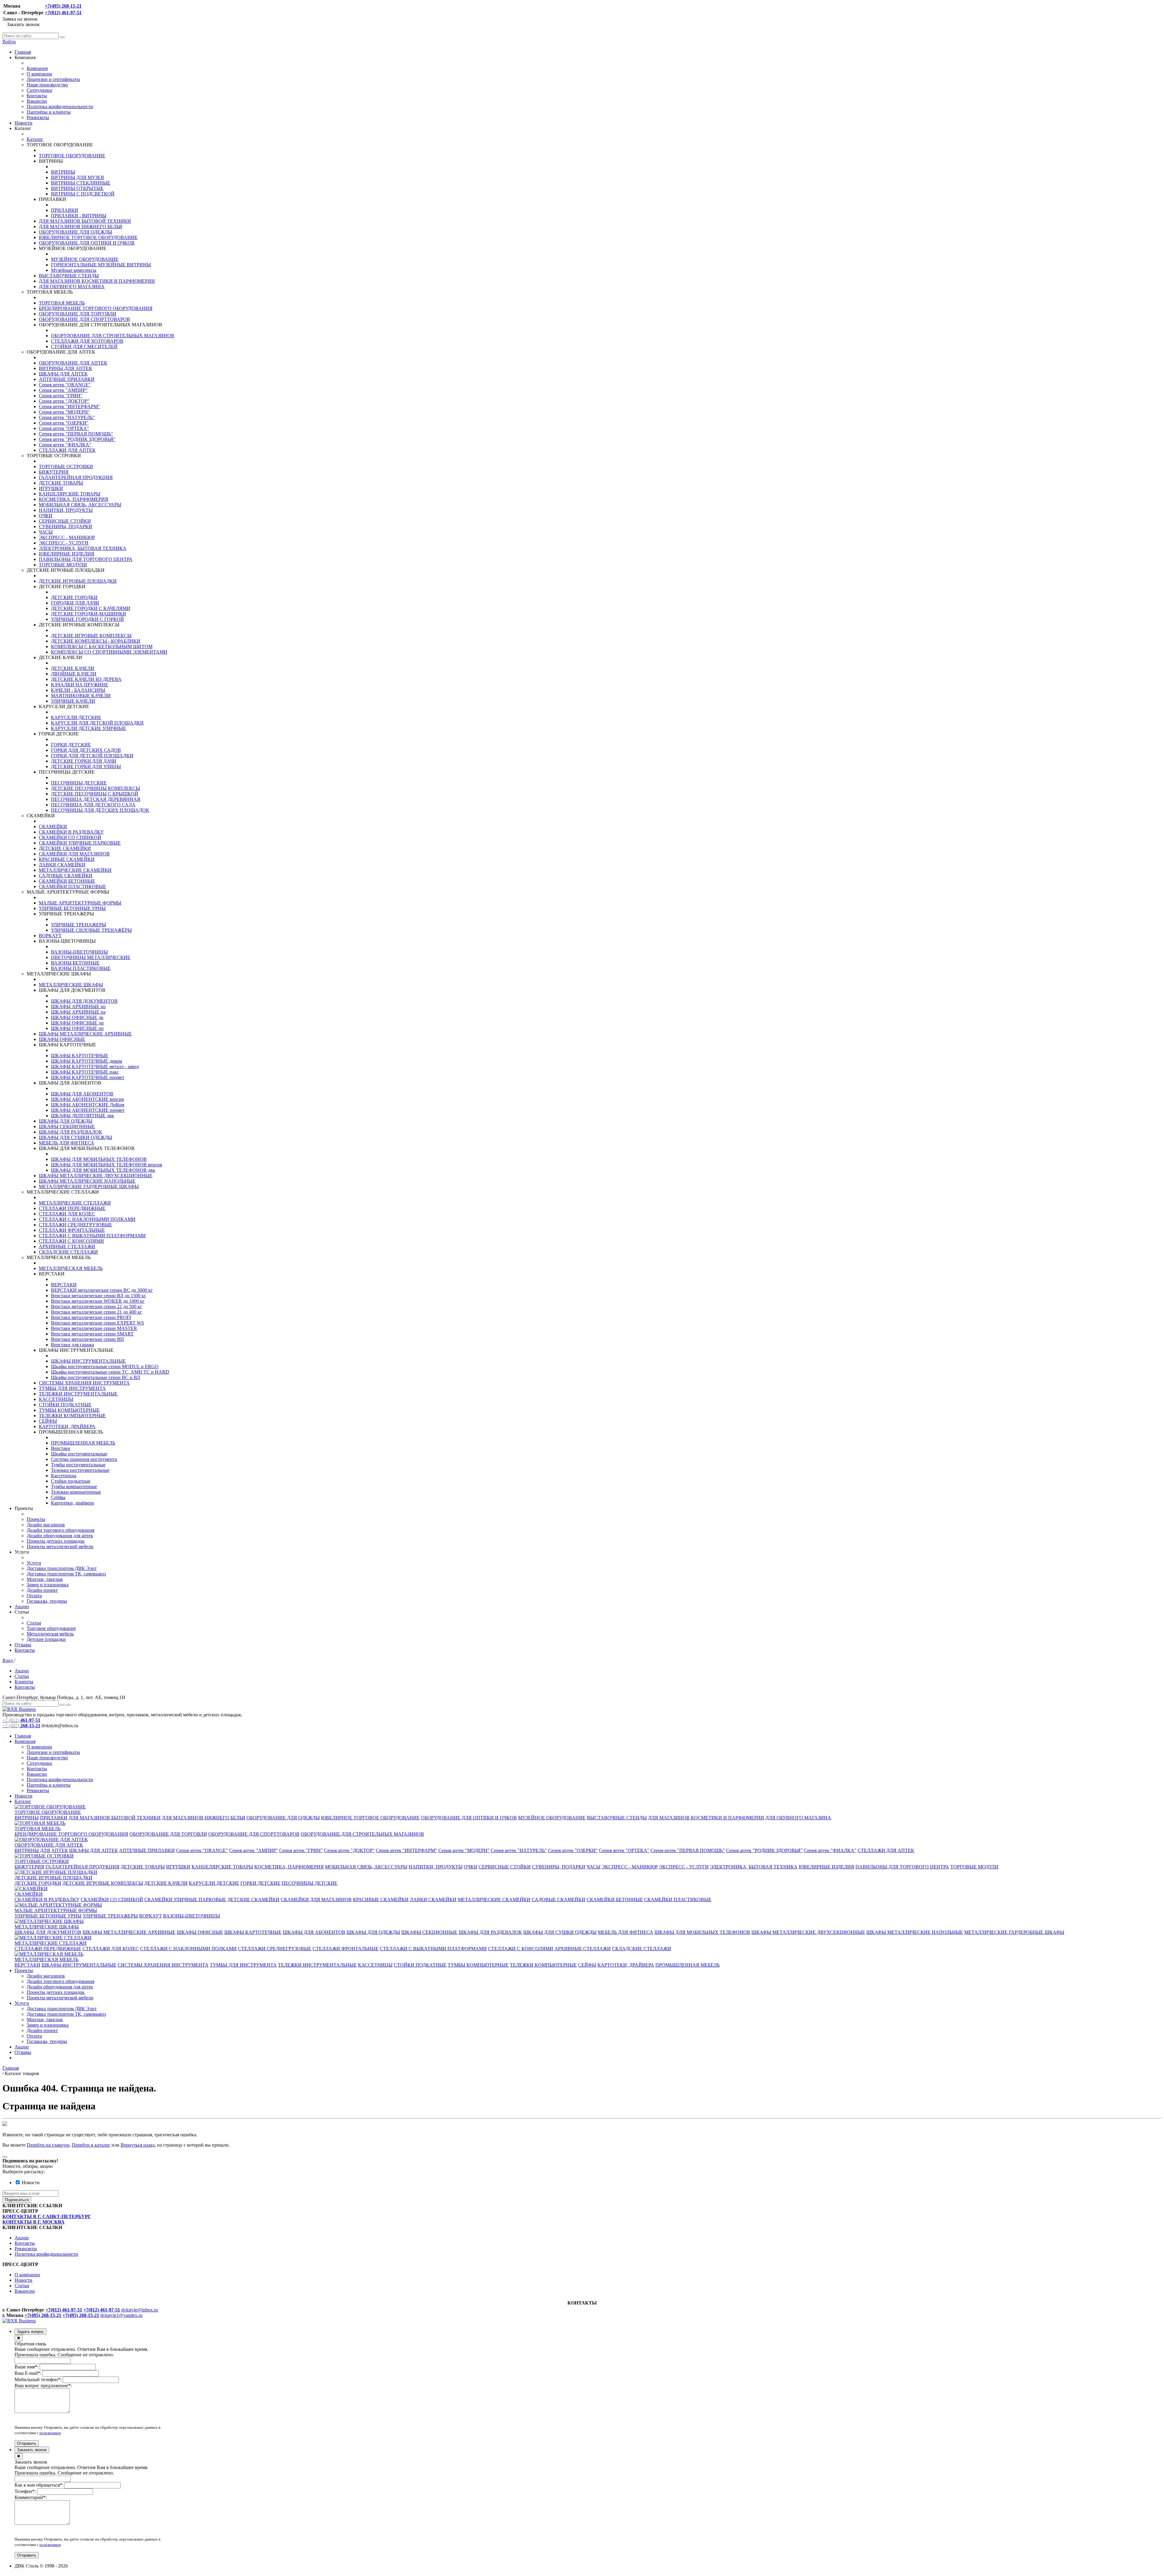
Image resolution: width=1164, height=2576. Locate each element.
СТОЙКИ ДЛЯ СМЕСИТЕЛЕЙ (84, 347)
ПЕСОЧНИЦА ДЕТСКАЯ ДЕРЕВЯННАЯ (96, 799)
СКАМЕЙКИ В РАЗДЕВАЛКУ (71, 832)
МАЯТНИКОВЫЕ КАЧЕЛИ (81, 696)
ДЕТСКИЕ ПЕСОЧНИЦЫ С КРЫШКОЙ (95, 794)
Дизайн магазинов (46, 1525)
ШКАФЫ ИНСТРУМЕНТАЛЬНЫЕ (88, 1361)
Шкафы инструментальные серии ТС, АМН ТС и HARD (110, 1372)
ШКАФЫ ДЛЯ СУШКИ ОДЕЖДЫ (75, 1137)
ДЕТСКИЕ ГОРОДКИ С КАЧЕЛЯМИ (91, 608)
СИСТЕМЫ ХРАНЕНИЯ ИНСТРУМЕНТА (84, 1383)
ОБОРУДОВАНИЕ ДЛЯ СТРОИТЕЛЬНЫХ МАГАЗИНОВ (113, 336)
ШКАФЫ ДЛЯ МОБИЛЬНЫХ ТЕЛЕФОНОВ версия (106, 1165)
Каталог (35, 139)
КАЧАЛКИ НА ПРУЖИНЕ (80, 685)
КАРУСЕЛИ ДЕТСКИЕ (76, 717)
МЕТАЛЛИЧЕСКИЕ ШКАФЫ (71, 985)
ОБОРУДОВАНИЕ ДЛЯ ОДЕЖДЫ (75, 232)
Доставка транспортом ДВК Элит (62, 1568)
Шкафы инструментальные (79, 1454)
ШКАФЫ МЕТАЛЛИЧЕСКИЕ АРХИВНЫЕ (85, 1034)
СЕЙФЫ (48, 1421)
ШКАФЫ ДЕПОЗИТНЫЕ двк (82, 1116)
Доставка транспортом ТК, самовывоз (66, 1574)
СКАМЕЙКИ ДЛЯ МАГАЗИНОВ (74, 854)
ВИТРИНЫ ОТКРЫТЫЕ (77, 188)
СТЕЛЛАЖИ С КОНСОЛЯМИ (71, 1241)
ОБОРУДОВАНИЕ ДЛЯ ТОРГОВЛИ (78, 314)
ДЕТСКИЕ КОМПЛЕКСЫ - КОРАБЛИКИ (96, 641)
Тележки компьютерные (76, 1492)
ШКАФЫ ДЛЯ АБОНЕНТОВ (82, 1094)
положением (50, 2433)
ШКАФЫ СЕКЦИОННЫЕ (67, 1126)
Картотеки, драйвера (72, 1503)
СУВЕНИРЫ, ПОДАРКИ (65, 527)
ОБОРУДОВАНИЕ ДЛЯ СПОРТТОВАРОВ (84, 319)
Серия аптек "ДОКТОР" (64, 401)
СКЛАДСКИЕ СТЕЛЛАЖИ (68, 1252)
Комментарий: (31, 2497)
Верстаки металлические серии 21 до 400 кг (97, 1312)
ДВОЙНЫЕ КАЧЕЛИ (74, 674)
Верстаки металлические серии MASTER (94, 1328)
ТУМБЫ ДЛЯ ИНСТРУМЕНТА (72, 1388)
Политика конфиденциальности (60, 107)
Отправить (27, 2443)
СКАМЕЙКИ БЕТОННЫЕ (67, 881)
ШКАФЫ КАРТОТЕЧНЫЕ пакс (85, 1072)
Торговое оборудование (51, 1628)
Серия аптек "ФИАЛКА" (65, 445)
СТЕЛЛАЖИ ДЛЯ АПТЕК (67, 450)
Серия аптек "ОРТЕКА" (64, 428)
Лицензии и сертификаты (53, 79)
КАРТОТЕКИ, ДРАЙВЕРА (67, 1426)
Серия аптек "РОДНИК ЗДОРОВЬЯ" (77, 439)
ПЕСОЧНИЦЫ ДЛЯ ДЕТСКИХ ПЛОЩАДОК (100, 810)
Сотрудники (39, 90)
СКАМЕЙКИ (53, 826)
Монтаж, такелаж (45, 1579)
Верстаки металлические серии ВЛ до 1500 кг (99, 1296)
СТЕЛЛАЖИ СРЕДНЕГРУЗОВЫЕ (75, 1225)
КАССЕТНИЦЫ (56, 1399)
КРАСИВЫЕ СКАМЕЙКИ (67, 859)
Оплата (34, 1596)
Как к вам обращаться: (39, 2485)
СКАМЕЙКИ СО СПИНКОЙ (70, 837)
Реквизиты (38, 117)
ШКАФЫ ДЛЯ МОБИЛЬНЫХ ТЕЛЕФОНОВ (99, 1159)
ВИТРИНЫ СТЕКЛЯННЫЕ (81, 183)
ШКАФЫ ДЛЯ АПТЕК (63, 374)
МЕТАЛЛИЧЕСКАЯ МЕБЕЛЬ (71, 1268)
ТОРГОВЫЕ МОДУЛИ (63, 565)
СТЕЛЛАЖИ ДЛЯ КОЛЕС (67, 1214)
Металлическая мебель (50, 1634)
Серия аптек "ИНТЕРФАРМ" (69, 407)
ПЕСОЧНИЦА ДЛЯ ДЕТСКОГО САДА (93, 805)
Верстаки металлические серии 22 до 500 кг (97, 1306)
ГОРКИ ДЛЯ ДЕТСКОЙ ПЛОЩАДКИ (92, 756)
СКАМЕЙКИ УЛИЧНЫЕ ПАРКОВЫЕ (80, 843)
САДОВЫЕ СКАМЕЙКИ (66, 876)
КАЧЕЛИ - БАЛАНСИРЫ (78, 690)
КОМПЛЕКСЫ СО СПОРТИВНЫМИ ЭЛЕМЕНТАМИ (109, 652)
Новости (23, 123)
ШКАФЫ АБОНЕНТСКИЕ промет (88, 1110)
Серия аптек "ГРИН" (61, 396)
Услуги (34, 1563)
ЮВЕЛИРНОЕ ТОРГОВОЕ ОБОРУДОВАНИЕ (88, 237)
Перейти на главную (48, 2145)
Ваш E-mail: (28, 2373)
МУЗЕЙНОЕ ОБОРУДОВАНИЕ (85, 259)
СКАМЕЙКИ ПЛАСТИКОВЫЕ (72, 886)
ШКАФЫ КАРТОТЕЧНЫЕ (80, 1056)
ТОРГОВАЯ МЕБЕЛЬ (62, 303)
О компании (39, 74)
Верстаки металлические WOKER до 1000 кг (98, 1301)
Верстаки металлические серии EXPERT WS (97, 1323)
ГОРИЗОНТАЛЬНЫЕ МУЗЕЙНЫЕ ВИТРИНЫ (101, 265)
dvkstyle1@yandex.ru (121, 2315)
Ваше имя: (27, 2367)
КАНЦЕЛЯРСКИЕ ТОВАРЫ (70, 494)
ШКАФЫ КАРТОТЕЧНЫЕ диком (87, 1061)
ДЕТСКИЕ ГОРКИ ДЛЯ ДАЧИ (84, 761)
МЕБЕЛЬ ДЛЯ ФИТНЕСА (67, 1143)
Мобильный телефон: (38, 2379)
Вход (8, 1660)
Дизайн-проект (42, 1590)
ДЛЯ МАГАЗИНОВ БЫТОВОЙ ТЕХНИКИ (85, 221)
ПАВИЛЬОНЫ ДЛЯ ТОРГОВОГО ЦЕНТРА (86, 559)
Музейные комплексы (74, 270)
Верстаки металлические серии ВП (87, 1339)
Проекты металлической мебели (60, 1546)
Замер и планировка (48, 1585)
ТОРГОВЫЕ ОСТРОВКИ (66, 467)
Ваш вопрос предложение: (43, 2386)
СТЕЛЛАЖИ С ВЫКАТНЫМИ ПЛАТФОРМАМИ (92, 1236)
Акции (22, 1606)
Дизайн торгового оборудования (60, 1530)
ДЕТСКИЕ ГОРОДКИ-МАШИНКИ (89, 614)
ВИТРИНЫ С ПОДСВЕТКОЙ (83, 194)
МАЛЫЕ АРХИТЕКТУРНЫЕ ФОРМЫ (80, 903)
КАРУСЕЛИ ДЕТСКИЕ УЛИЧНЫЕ (89, 728)
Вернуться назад (138, 2145)
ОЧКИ (46, 516)
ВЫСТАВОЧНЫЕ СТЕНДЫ (69, 276)
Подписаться (17, 2200)
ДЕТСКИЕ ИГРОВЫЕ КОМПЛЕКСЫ (91, 636)
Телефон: (25, 2491)
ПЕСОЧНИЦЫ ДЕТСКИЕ (79, 783)
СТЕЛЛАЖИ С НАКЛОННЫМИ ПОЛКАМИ (87, 1219)
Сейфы (58, 1497)
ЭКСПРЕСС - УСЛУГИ (64, 543)
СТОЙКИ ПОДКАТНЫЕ (65, 1405)
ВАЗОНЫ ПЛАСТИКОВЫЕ (81, 968)
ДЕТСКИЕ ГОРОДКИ (74, 597)
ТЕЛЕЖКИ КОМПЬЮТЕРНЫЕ (72, 1416)
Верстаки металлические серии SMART (92, 1334)
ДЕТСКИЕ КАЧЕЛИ (73, 668)
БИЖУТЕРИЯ (54, 472)
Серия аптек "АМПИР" (63, 390)
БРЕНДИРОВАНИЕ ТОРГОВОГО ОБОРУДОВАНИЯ (96, 308)
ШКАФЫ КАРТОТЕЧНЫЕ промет (88, 1077)
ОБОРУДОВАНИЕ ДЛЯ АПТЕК (73, 363)
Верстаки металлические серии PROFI (91, 1317)
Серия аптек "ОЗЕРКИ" (64, 423)
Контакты (37, 96)
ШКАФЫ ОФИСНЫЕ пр (77, 1028)
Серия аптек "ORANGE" (65, 385)
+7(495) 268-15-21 (63, 6)
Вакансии (37, 101)
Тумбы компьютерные (74, 1486)
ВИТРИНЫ (63, 172)
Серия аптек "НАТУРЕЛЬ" (67, 417)
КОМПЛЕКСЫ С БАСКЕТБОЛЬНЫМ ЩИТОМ (102, 646)
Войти (9, 42)
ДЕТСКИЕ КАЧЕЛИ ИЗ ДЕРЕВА (86, 679)
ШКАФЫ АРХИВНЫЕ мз (78, 1006)
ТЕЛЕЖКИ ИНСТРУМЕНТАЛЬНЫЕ (78, 1394)
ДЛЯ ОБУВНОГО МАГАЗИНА (72, 287)
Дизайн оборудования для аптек (60, 1536)
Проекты (36, 1519)
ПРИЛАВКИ (65, 210)
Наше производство (47, 85)
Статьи (34, 1623)
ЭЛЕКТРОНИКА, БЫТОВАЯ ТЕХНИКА (83, 548)
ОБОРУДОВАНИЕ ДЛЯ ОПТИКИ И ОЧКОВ (87, 243)
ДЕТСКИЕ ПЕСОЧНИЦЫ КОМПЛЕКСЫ (95, 788)
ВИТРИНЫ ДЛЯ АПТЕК (65, 368)
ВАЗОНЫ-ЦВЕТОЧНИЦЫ (79, 952)
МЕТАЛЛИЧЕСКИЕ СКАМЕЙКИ (75, 870)
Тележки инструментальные (80, 1470)
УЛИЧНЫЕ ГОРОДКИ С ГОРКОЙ (87, 619)
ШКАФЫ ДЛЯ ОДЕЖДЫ (66, 1121)
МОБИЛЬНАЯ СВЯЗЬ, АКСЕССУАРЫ (80, 505)
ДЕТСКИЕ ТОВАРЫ (61, 483)
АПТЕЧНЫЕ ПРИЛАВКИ (67, 379)
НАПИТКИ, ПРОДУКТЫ (66, 510)
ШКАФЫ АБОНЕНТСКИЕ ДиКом (88, 1105)
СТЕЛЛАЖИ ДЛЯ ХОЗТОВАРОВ (87, 341)
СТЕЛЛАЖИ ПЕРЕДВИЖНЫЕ (72, 1208)
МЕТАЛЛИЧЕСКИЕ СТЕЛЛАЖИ (75, 1203)
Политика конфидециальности (46, 2254)
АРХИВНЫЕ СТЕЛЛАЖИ (67, 1246)
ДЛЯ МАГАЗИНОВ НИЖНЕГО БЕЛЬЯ (80, 227)
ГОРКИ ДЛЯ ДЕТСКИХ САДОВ (86, 750)
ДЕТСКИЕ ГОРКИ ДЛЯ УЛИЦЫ (86, 766)
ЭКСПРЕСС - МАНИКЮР (67, 537)
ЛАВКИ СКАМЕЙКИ (62, 865)
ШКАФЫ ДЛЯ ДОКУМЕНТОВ (84, 1001)
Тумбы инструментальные (78, 1465)
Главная (23, 52)
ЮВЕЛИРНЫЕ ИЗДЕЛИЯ (67, 554)
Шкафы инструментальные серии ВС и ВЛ (95, 1377)
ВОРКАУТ (50, 936)
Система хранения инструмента (84, 1459)
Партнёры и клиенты (49, 112)
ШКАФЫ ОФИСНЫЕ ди (77, 1023)
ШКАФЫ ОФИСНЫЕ (62, 1039)
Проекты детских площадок (56, 1541)
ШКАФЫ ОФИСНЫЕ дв (77, 1017)
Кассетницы (64, 1476)
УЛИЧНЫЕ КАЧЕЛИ (73, 701)
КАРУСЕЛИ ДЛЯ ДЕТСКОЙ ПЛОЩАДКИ (97, 723)
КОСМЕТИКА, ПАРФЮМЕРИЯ (74, 499)
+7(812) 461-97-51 (63, 13)
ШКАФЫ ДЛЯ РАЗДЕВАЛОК (70, 1132)
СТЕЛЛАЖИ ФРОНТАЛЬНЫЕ (72, 1230)
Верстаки (61, 1448)
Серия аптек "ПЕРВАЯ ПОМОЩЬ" (76, 434)
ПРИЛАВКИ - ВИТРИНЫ (79, 216)
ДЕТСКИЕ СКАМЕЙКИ (65, 848)
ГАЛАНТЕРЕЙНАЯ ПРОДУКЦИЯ (76, 477)
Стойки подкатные (71, 1481)
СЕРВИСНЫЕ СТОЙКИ (65, 521)
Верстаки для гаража (72, 1345)
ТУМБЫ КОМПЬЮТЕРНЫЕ (69, 1410)
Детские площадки (46, 1639)
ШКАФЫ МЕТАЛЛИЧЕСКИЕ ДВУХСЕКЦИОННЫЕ (96, 1176)
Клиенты (24, 1682)
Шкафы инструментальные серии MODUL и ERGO (105, 1366)
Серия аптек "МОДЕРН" (64, 412)
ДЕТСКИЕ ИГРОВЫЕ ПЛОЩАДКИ (78, 581)
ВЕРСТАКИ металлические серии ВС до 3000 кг (102, 1290)
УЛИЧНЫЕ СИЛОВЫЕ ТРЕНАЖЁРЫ (91, 930)
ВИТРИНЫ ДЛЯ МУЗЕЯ (77, 177)
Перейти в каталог (91, 2145)
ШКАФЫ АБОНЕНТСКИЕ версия (87, 1099)
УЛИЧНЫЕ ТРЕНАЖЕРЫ (79, 925)
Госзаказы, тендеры (47, 1601)
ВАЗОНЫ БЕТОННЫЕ (75, 963)
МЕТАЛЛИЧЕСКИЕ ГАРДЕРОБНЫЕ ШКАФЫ (89, 1186)
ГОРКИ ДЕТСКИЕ (71, 745)
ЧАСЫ (46, 532)
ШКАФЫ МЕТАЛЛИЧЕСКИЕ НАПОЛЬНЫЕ (87, 1181)
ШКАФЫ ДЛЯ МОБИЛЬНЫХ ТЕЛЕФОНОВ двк (103, 1170)
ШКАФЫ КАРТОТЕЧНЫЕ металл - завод (95, 1066)
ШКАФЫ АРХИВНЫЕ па (78, 1012)
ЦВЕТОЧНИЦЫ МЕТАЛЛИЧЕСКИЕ (91, 957)
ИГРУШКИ (51, 488)
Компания (37, 68)
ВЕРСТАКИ (64, 1285)
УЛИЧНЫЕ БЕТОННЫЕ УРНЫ (72, 908)
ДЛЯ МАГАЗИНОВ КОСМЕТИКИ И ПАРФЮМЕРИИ (97, 281)
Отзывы (23, 1645)
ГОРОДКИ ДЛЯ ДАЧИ (75, 603)
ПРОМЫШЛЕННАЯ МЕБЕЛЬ (83, 1443)
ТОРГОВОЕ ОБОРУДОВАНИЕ (72, 156)
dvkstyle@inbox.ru (140, 2310)
